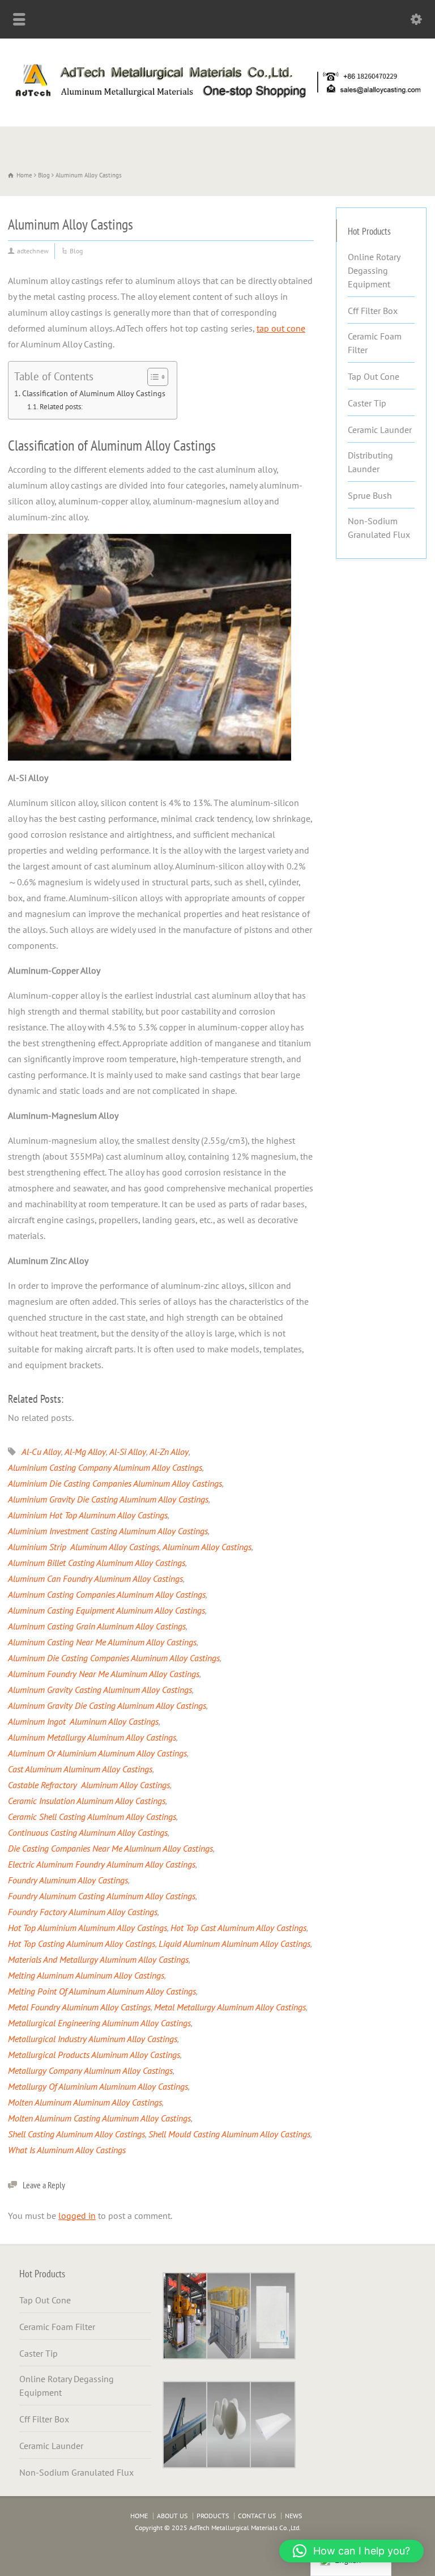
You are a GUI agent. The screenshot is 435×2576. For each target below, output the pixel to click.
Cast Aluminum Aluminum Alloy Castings (80, 1769)
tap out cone (281, 328)
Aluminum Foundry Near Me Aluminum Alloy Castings (104, 1674)
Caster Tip (367, 403)
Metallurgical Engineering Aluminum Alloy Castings (99, 2023)
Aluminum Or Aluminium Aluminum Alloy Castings (97, 1753)
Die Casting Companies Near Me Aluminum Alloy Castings (110, 1848)
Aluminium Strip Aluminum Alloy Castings (84, 1547)
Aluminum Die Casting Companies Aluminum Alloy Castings (114, 1658)
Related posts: (61, 407)
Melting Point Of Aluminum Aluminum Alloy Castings (102, 1991)
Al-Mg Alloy (85, 1452)
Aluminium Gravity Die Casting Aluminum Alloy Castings (108, 1499)
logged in (77, 2216)
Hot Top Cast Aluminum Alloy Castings (238, 1928)
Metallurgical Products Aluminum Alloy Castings (94, 2055)
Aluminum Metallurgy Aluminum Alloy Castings (92, 1737)
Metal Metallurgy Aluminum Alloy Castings (230, 2007)
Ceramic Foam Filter (375, 343)
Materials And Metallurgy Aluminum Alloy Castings (98, 1959)
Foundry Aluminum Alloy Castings (68, 1880)
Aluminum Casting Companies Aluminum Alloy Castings (107, 1594)
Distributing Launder (370, 462)
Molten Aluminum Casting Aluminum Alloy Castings (99, 2118)
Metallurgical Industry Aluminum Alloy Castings (93, 2039)
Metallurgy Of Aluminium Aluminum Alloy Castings (98, 2086)
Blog (76, 251)
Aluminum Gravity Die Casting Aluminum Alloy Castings (107, 1705)
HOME (139, 2516)
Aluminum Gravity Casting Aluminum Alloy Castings (100, 1690)
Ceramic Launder (380, 430)
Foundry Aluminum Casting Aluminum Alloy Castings (102, 1896)
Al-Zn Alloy (169, 1452)
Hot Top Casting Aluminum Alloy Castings (82, 1943)
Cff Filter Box (373, 311)
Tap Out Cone (374, 376)
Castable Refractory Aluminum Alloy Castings (89, 1785)
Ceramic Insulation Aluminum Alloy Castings (87, 1801)
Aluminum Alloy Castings (207, 1547)
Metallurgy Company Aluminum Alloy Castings (90, 2070)
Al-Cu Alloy (41, 1452)
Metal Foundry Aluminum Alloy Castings (79, 2007)
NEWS (293, 2516)
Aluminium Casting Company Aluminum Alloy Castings (105, 1467)
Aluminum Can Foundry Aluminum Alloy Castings (95, 1578)
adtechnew (33, 251)
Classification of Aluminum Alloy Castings (94, 393)
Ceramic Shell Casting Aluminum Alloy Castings (92, 1817)
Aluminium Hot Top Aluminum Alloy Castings (88, 1515)
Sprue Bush (370, 495)
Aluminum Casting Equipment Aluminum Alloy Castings (106, 1610)
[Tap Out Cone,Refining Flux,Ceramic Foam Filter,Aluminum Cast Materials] (217, 101)
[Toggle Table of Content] (152, 377)
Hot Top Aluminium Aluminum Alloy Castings (88, 1928)
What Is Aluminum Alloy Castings (67, 2150)
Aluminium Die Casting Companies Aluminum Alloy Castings (115, 1483)
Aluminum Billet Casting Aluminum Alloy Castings (97, 1563)
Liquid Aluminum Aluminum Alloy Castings (234, 1943)
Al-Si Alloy (128, 1452)
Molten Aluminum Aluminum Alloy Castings (85, 2102)
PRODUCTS (213, 2516)
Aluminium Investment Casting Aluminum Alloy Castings (108, 1531)
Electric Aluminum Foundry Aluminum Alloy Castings (102, 1864)
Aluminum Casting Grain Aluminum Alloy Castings (97, 1626)
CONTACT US (257, 2516)
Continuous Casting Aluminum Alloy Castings (88, 1832)
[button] (351, 2551)
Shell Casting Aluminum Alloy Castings (76, 2134)
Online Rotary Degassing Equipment (374, 270)
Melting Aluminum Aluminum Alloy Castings (86, 1975)
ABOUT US (172, 2516)
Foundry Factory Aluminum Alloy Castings (83, 1912)
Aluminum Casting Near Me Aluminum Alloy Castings (102, 1642)
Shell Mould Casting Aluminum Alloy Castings (229, 2134)
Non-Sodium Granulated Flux (379, 528)
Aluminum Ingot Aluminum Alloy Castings (83, 1721)
